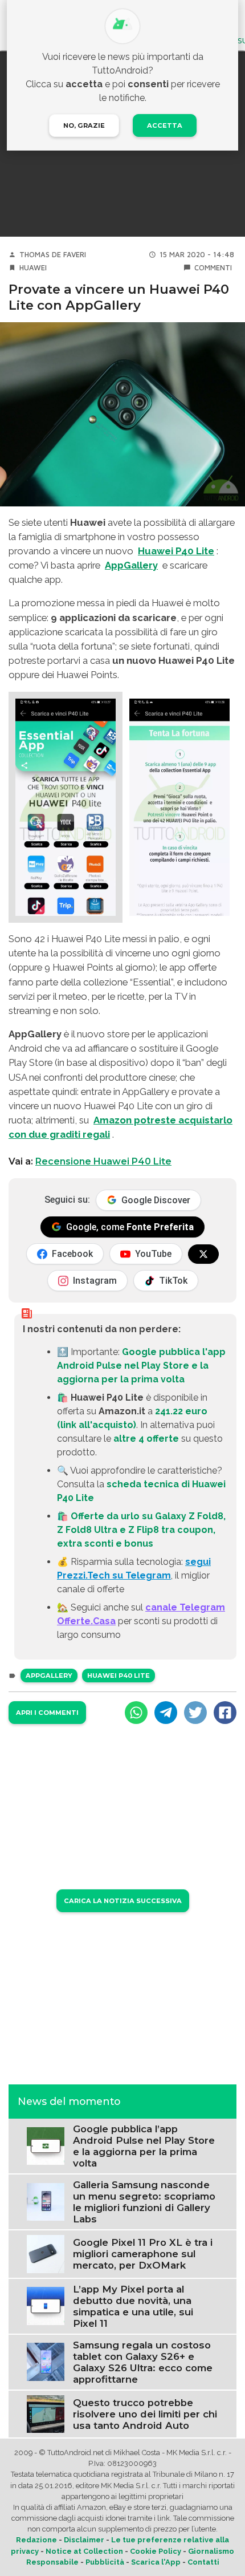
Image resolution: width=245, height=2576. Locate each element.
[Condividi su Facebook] (225, 1713)
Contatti (203, 2562)
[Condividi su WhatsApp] (136, 1713)
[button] (66, 807)
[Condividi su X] (195, 1713)
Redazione (36, 2540)
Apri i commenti (47, 1713)
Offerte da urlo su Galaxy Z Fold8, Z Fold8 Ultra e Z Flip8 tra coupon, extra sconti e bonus (141, 1530)
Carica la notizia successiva (123, 1901)
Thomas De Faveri (53, 255)
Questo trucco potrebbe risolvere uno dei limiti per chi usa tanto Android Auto (145, 2414)
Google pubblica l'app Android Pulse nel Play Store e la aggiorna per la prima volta (141, 1366)
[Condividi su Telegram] (166, 1713)
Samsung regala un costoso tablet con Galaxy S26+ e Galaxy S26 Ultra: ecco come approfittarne (143, 2362)
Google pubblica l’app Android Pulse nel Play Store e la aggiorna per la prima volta (144, 2146)
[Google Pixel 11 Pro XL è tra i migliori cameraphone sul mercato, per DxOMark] (46, 2254)
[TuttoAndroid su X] (203, 1254)
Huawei (33, 268)
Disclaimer (84, 2540)
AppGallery (131, 565)
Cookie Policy (156, 2551)
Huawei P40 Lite (176, 551)
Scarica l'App (156, 2562)
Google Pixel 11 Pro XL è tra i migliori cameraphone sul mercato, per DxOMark (143, 2254)
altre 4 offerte (146, 1439)
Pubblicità (105, 2562)
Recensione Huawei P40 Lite (103, 1161)
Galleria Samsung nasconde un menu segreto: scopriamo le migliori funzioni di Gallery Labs (144, 2202)
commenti (213, 268)
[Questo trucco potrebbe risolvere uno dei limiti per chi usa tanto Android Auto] (46, 2413)
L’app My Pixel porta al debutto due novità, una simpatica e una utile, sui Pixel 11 (133, 2306)
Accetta (165, 125)
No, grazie (84, 125)
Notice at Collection (84, 2551)
